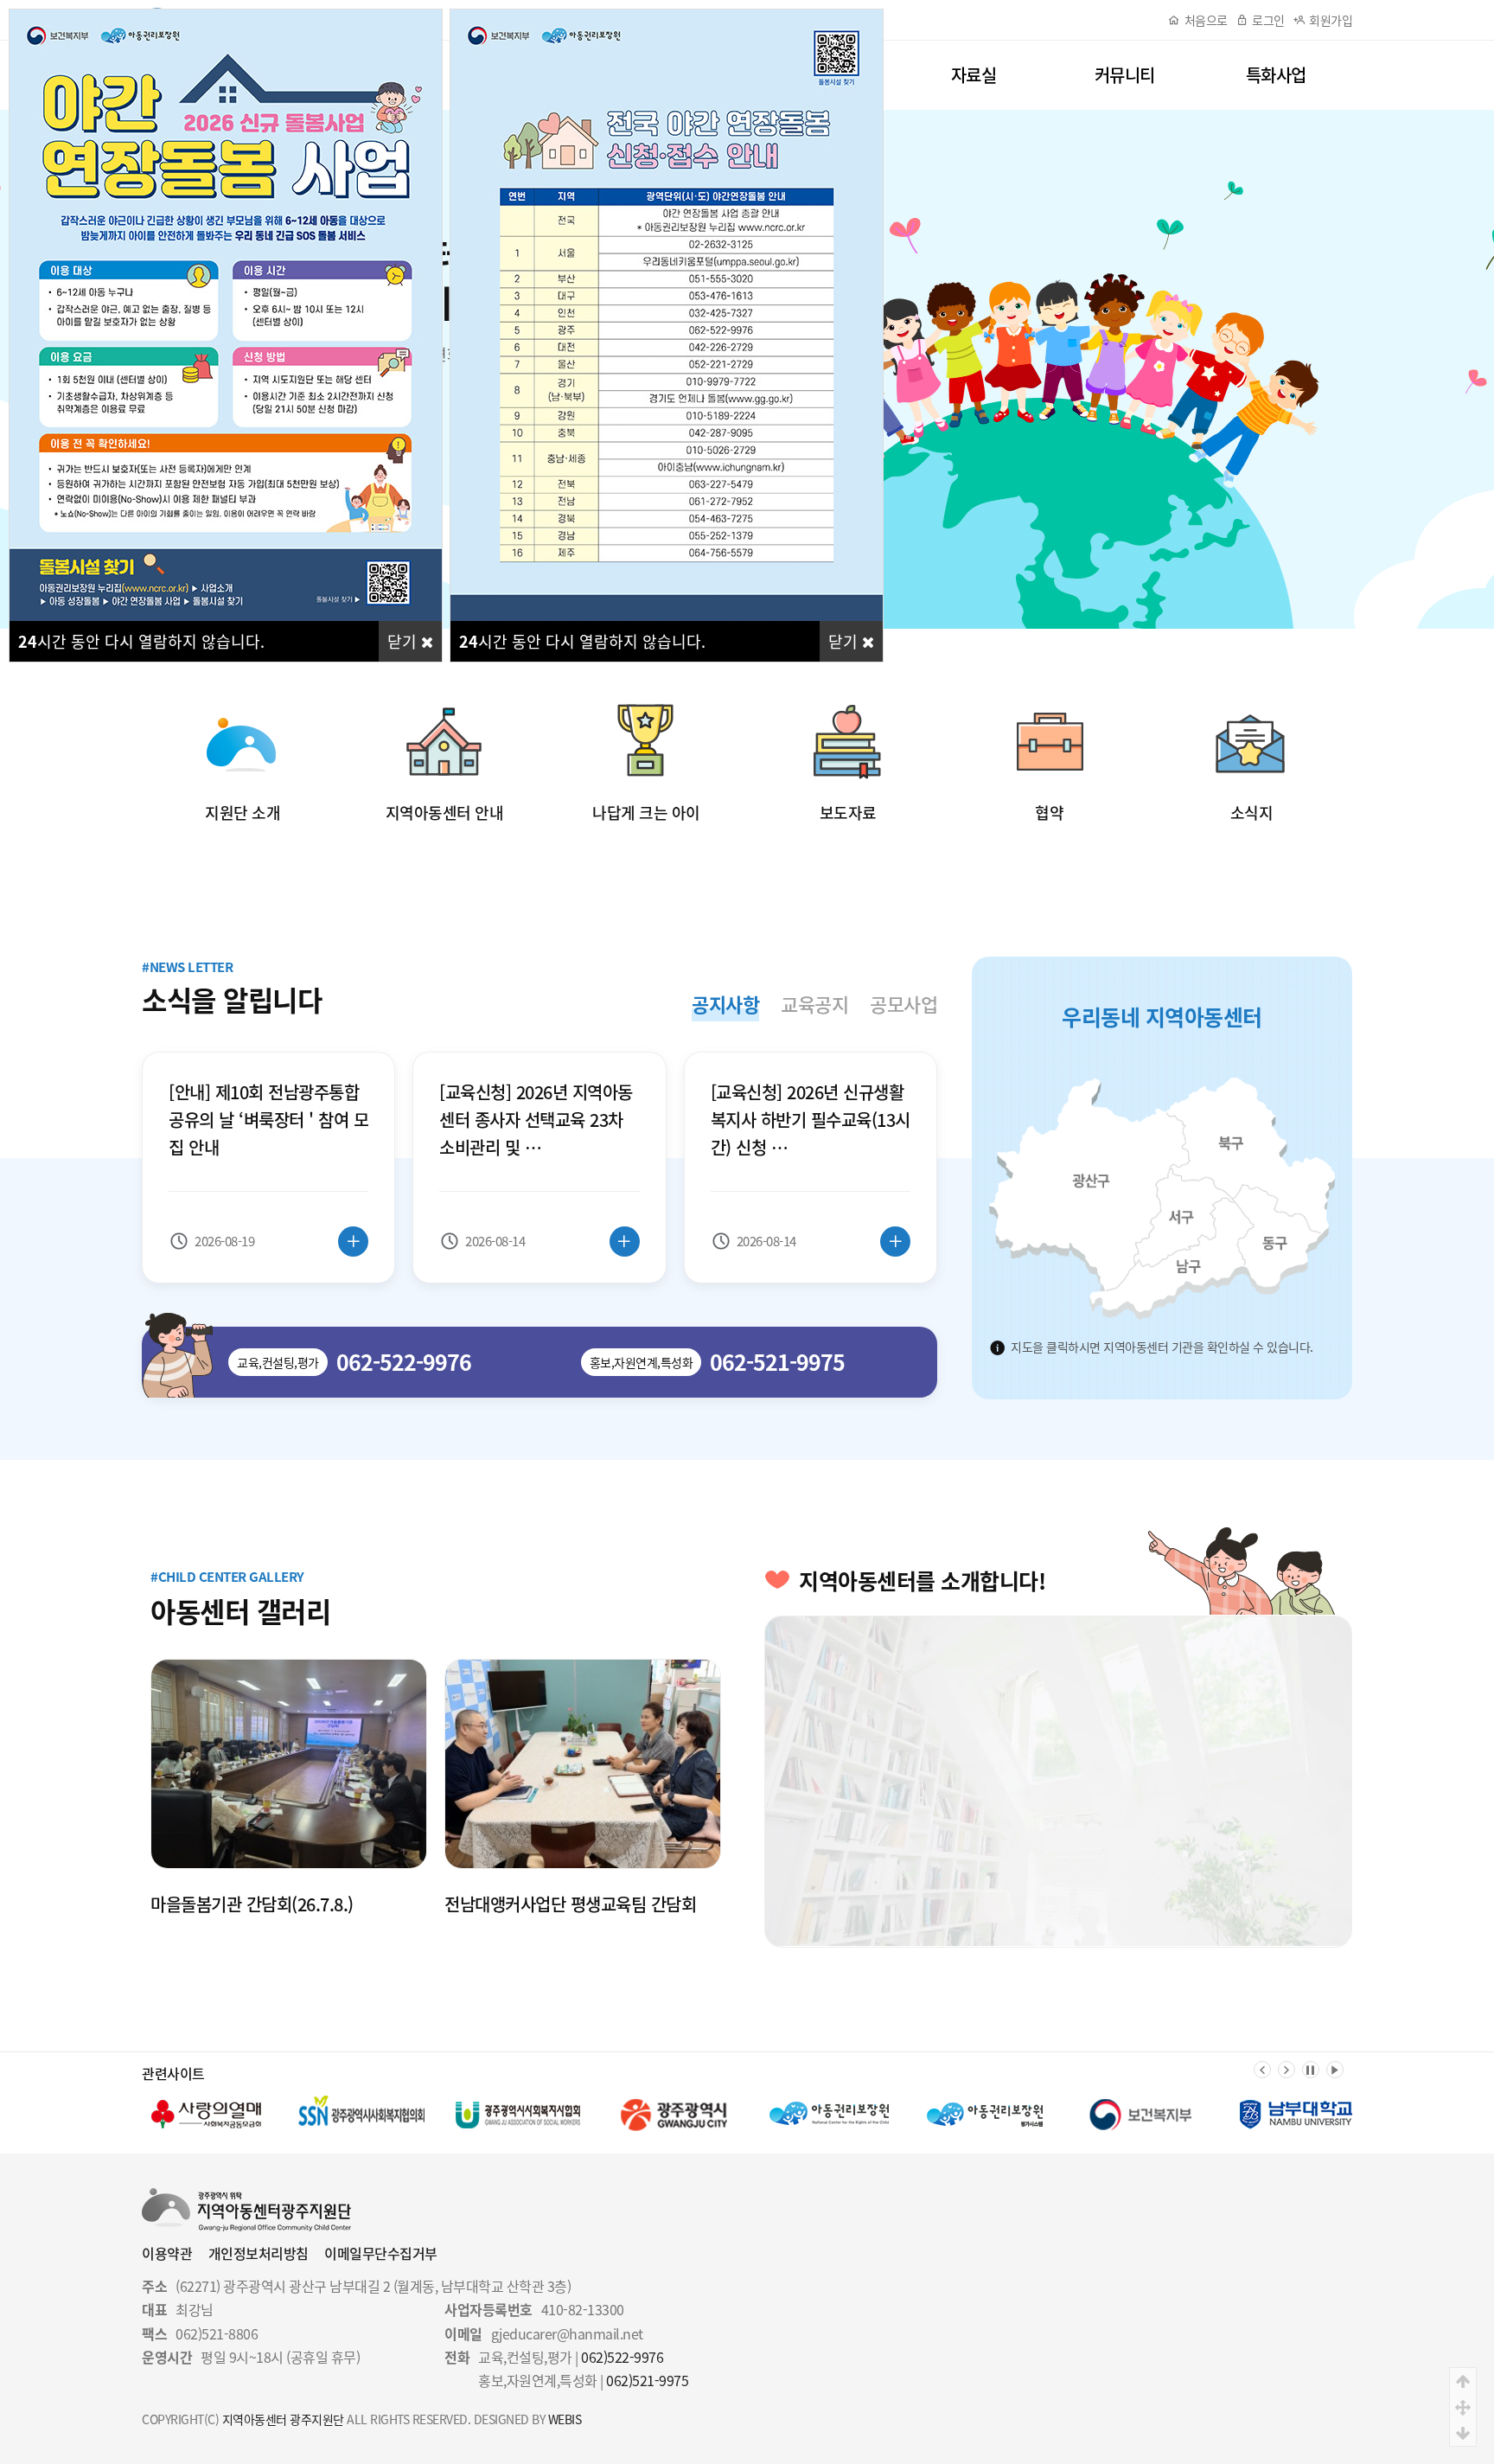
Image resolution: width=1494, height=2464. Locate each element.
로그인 (1268, 20)
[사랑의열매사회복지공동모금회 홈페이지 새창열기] (1296, 2115)
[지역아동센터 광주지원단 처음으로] (246, 2198)
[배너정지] (1311, 2070)
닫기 (404, 641)
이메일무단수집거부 (381, 2253)
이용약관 (167, 2253)
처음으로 (1206, 20)
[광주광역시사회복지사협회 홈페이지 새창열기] (362, 2115)
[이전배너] (1262, 2070)
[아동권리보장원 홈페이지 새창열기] (674, 2115)
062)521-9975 (647, 2380)
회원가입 (1331, 20)
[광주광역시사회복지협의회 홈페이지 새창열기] (207, 2115)
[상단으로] (1463, 2381)
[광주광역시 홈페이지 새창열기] (518, 2115)
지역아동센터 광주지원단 (283, 2419)
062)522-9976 (622, 2357)
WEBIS (565, 2419)
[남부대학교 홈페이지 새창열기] (1140, 2115)
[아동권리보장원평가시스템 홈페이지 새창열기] (829, 2115)
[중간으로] (1463, 2407)
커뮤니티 (1125, 75)
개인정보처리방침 (259, 2253)
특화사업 (1276, 75)
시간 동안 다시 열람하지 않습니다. (141, 641)
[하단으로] (1463, 2433)
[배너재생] (1335, 2070)
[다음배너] (1286, 2070)
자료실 (974, 75)
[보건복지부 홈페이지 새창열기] (985, 2115)
